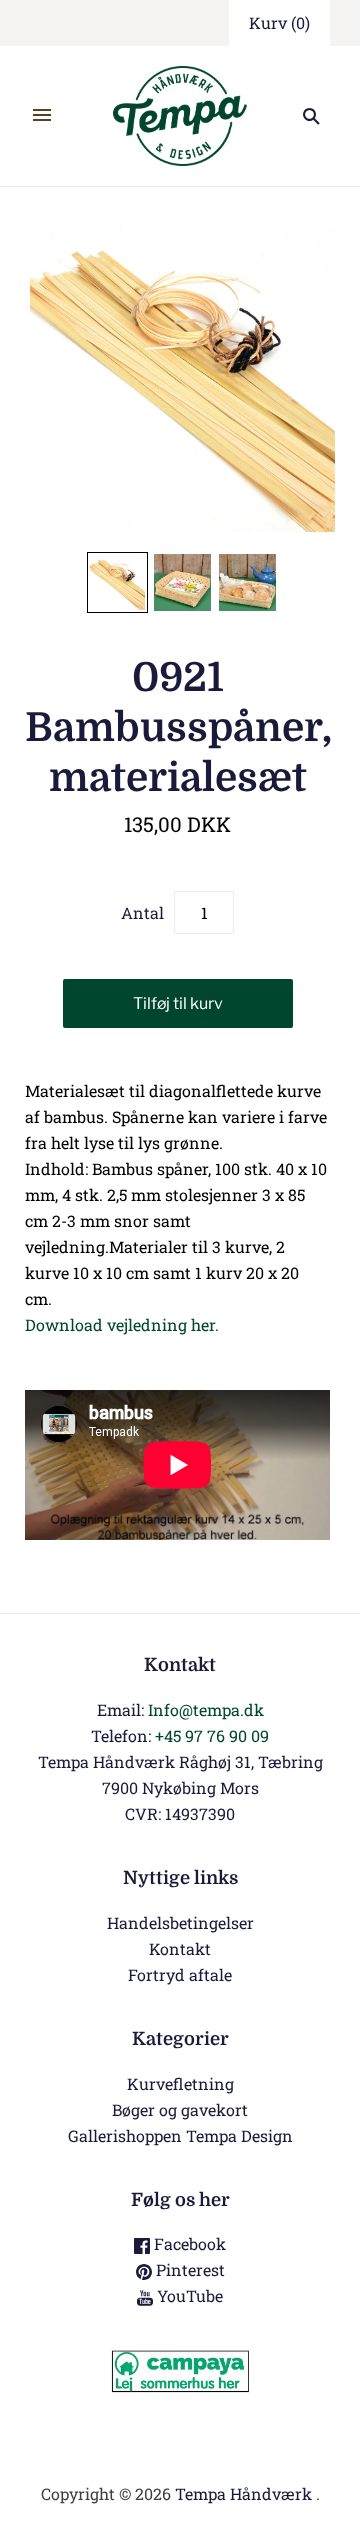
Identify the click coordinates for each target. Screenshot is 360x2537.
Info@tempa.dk (206, 1709)
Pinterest (188, 2269)
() (279, 22)
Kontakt (180, 1948)
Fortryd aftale (180, 1974)
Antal (142, 912)
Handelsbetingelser (180, 1922)
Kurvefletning (180, 2083)
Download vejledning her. (122, 1324)
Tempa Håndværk (243, 2493)
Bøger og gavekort (180, 2109)
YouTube (188, 2295)
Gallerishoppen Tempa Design (180, 2135)
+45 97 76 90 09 (212, 1735)
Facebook (188, 2243)
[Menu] (42, 116)
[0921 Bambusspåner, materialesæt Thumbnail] (117, 582)
